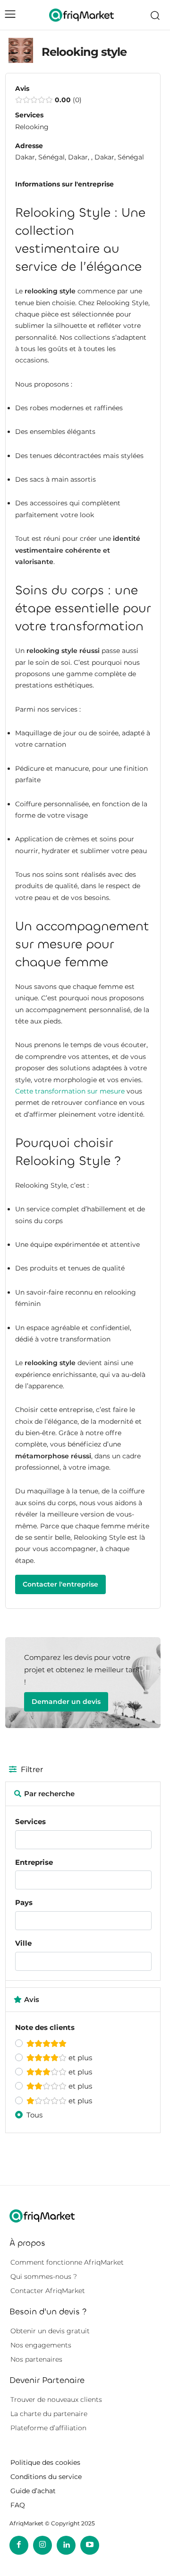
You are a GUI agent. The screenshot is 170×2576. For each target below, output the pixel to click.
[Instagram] (42, 2545)
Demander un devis (66, 1702)
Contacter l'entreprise (60, 1584)
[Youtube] (90, 2545)
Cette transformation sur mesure (70, 1091)
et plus (79, 2058)
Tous (34, 2115)
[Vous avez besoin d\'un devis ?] (81, 15)
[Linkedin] (66, 2545)
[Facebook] (19, 2545)
